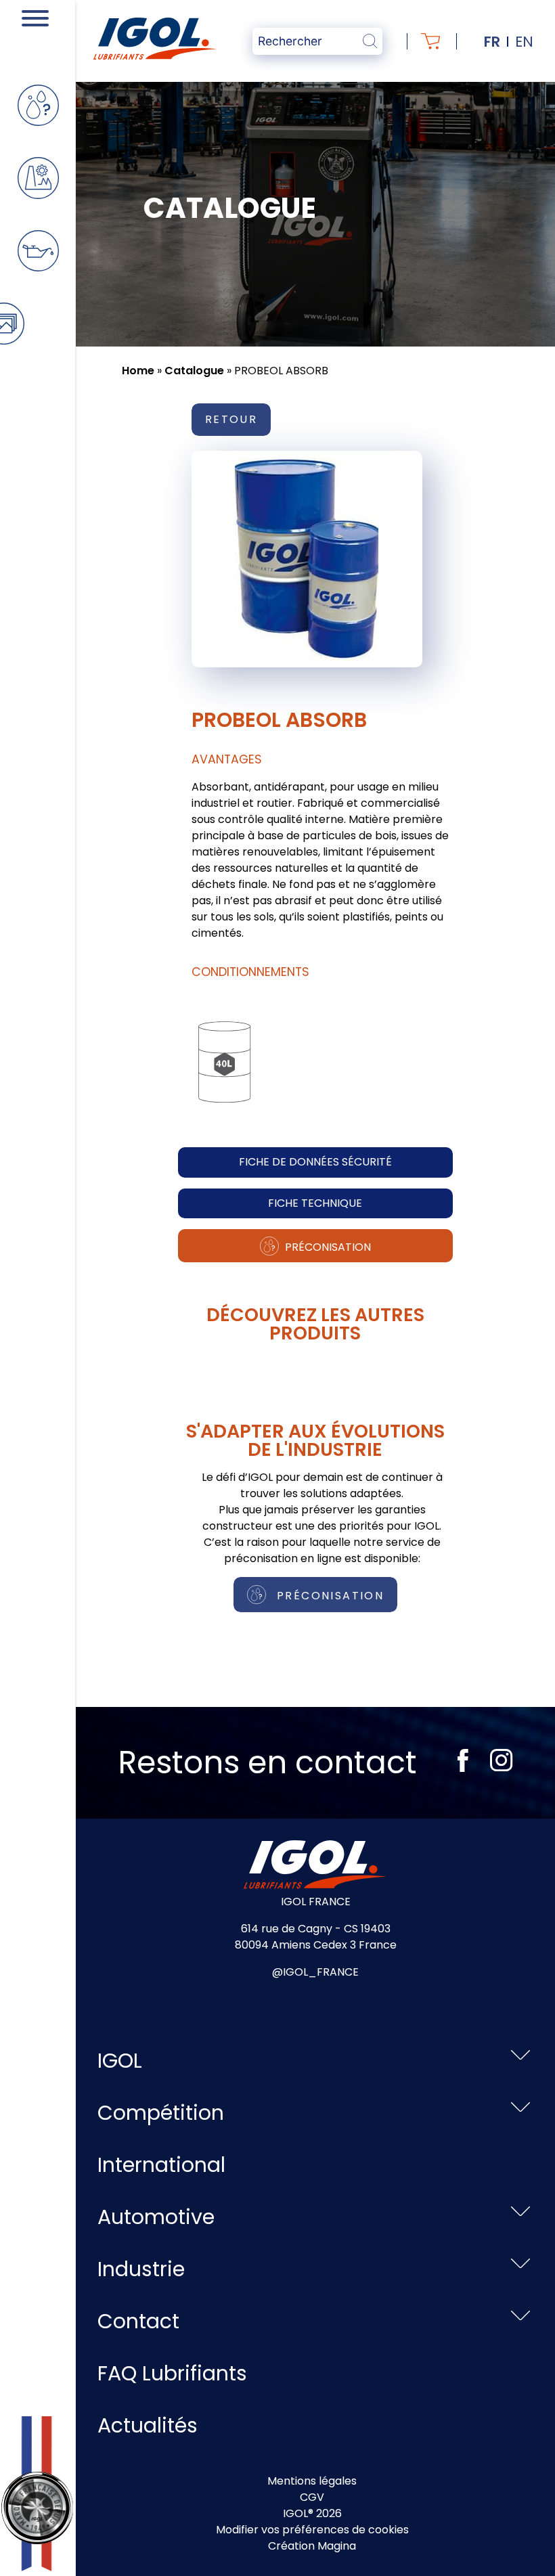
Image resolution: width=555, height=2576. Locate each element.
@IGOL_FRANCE (315, 1972)
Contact (138, 2321)
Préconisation (327, 1247)
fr (492, 42)
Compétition (161, 2113)
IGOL (120, 2061)
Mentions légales (312, 2481)
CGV (312, 2497)
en (524, 42)
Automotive (156, 2217)
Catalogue (194, 371)
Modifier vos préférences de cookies (312, 2530)
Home (138, 371)
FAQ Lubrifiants (172, 2373)
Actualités (148, 2425)
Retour (231, 419)
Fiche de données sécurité (315, 1162)
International (161, 2165)
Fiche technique (315, 1203)
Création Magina (312, 2546)
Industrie (141, 2269)
